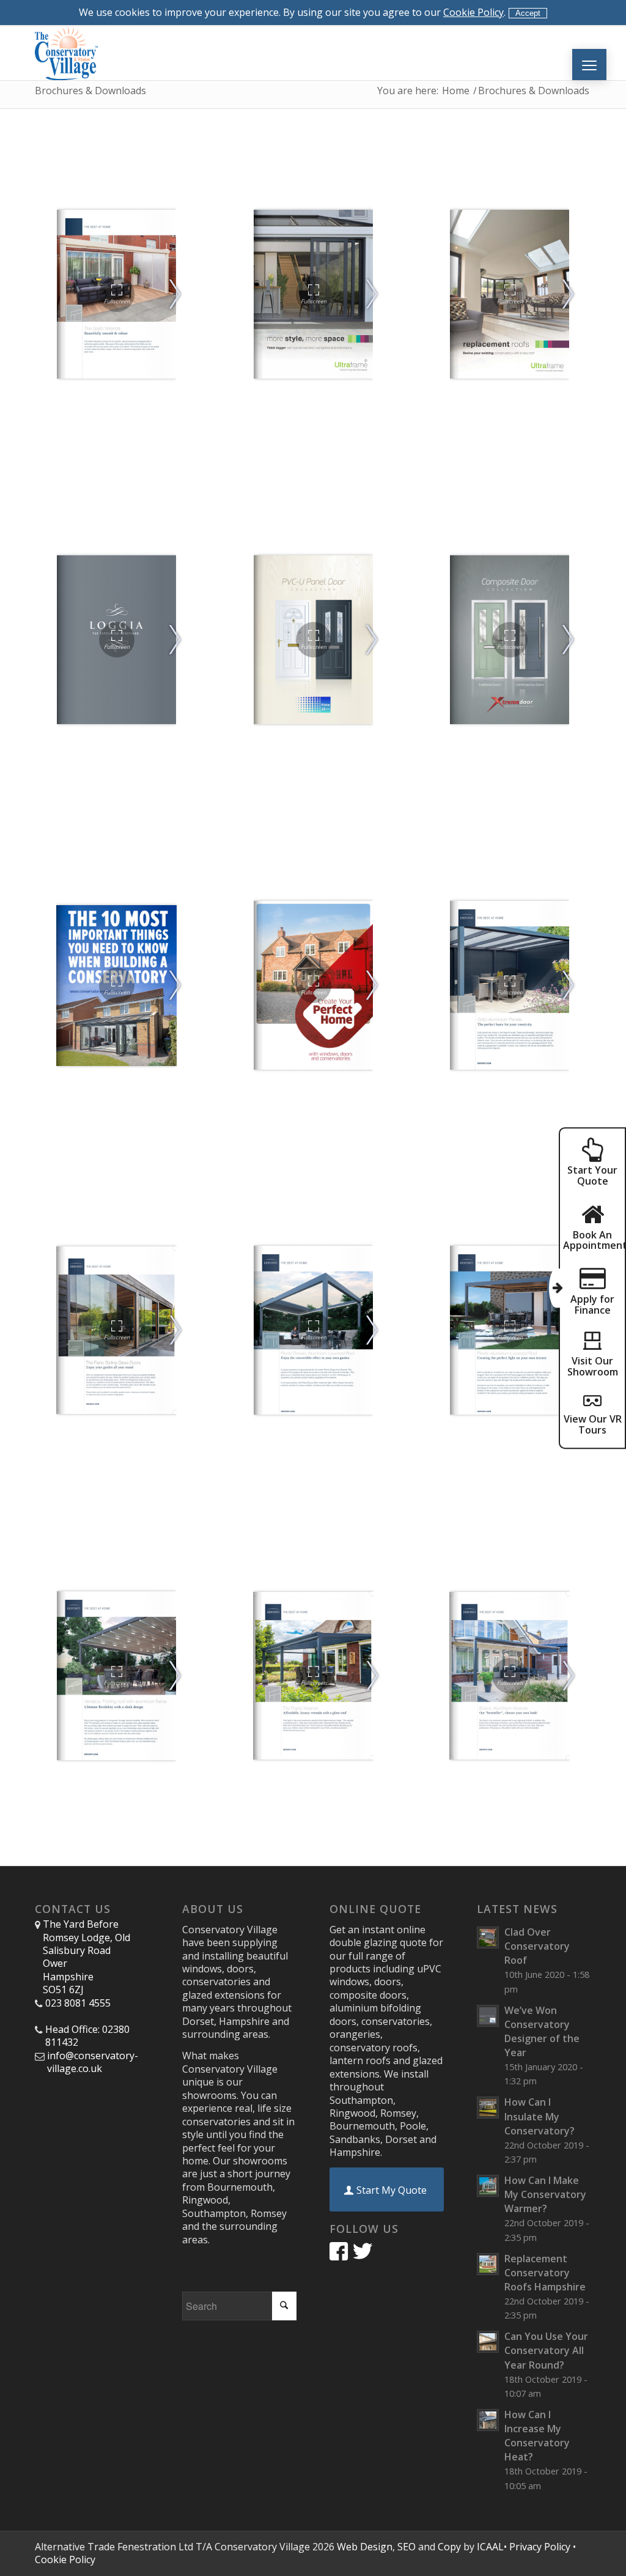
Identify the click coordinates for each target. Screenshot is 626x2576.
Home (456, 91)
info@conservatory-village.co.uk (93, 2062)
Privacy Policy (540, 2547)
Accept (528, 13)
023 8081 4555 (78, 2003)
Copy (449, 2547)
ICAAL (490, 2547)
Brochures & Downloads (90, 91)
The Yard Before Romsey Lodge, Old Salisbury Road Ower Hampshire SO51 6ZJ (87, 1957)
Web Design (365, 2547)
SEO (407, 2547)
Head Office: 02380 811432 (87, 2036)
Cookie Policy (473, 12)
